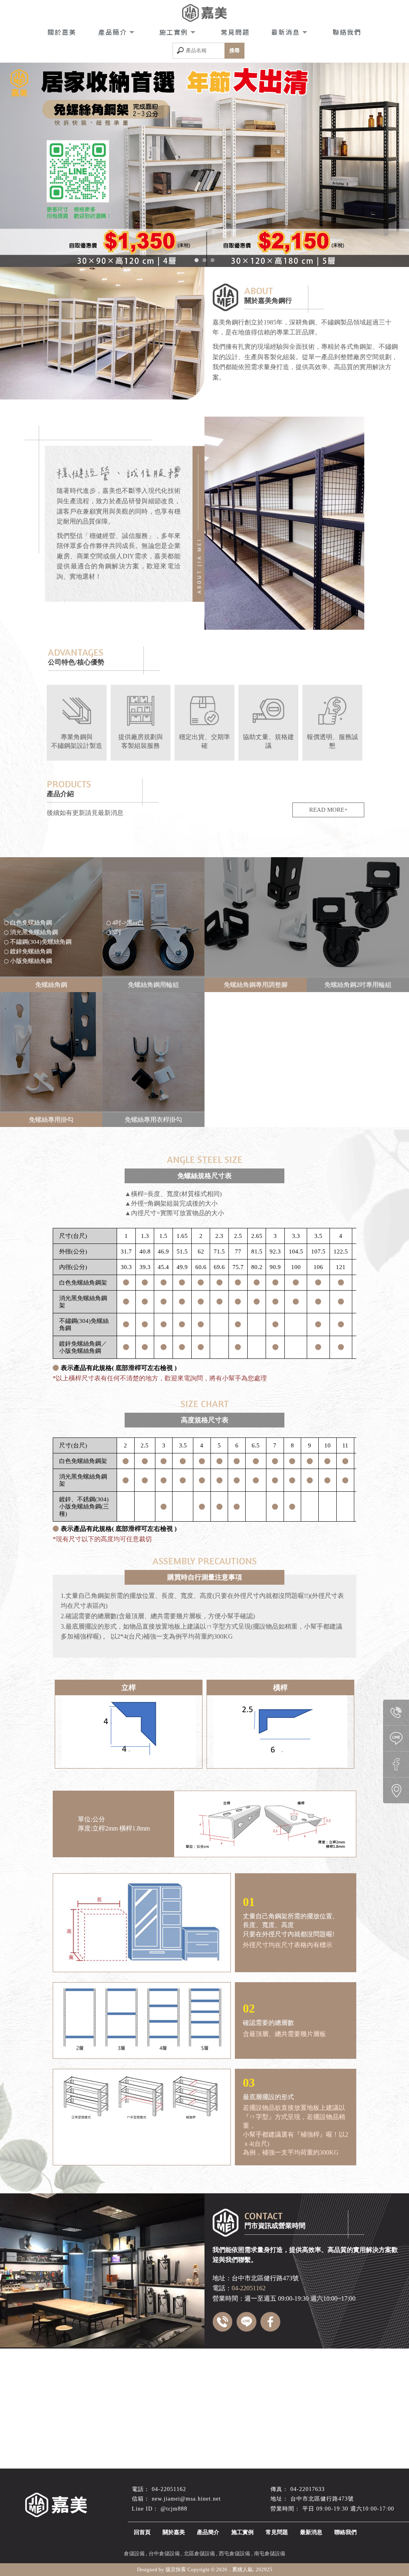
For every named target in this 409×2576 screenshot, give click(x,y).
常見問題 (235, 32)
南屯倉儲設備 (270, 2553)
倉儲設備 (134, 2553)
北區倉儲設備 (199, 2553)
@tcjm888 (174, 2509)
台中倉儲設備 (164, 2553)
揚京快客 (176, 2569)
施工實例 (175, 32)
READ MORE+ (328, 810)
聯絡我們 (347, 32)
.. (230, 2569)
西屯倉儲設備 (234, 2553)
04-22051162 (169, 2489)
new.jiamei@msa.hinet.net (186, 2499)
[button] (197, 260)
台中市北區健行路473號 (322, 2499)
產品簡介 (114, 32)
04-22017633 (308, 2489)
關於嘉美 (62, 32)
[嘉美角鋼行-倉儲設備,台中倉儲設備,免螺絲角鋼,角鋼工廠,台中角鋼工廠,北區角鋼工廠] (204, 14)
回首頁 (142, 2532)
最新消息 (287, 32)
